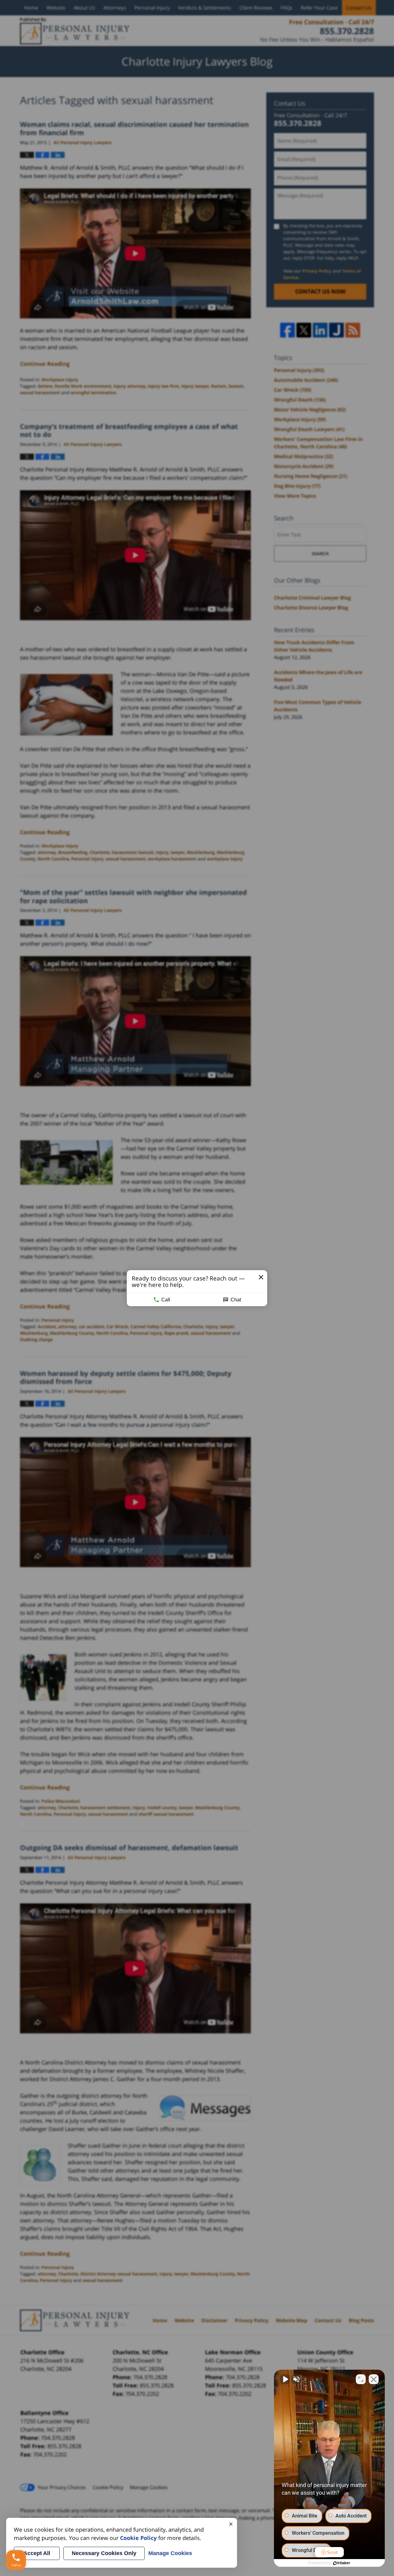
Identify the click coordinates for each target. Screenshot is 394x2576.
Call (166, 1299)
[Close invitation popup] (261, 1277)
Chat (236, 1299)
